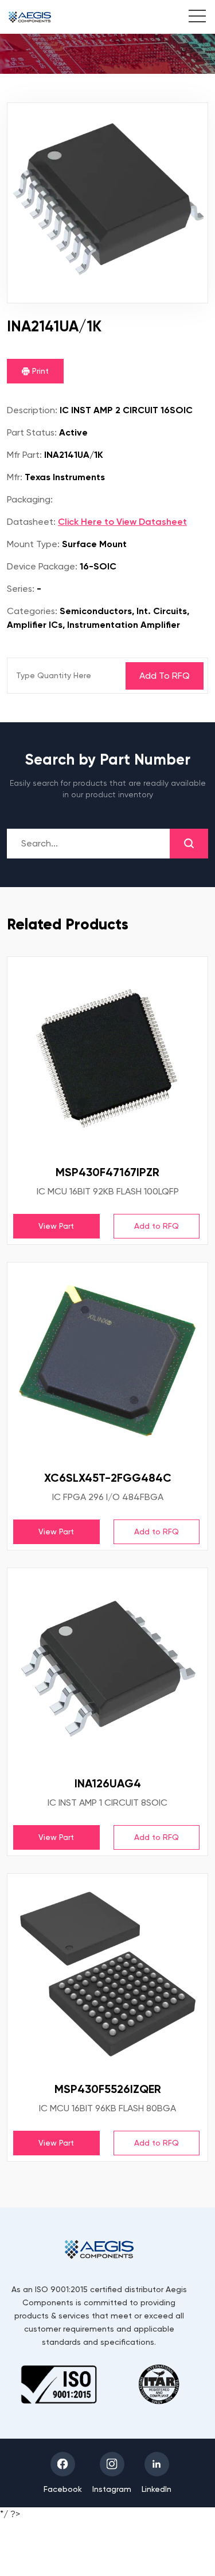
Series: (21, 589)
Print (39, 371)
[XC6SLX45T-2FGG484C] (107, 1362)
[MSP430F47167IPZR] (107, 1057)
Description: (32, 410)
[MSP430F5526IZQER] (107, 1974)
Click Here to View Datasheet (122, 522)
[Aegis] (30, 17)
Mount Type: (33, 544)
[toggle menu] (191, 18)
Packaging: (30, 499)
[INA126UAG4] (107, 1668)
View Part (56, 1226)
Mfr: (15, 477)
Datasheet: (31, 522)
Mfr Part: (24, 455)
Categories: (32, 611)
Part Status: (32, 432)
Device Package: (42, 566)
